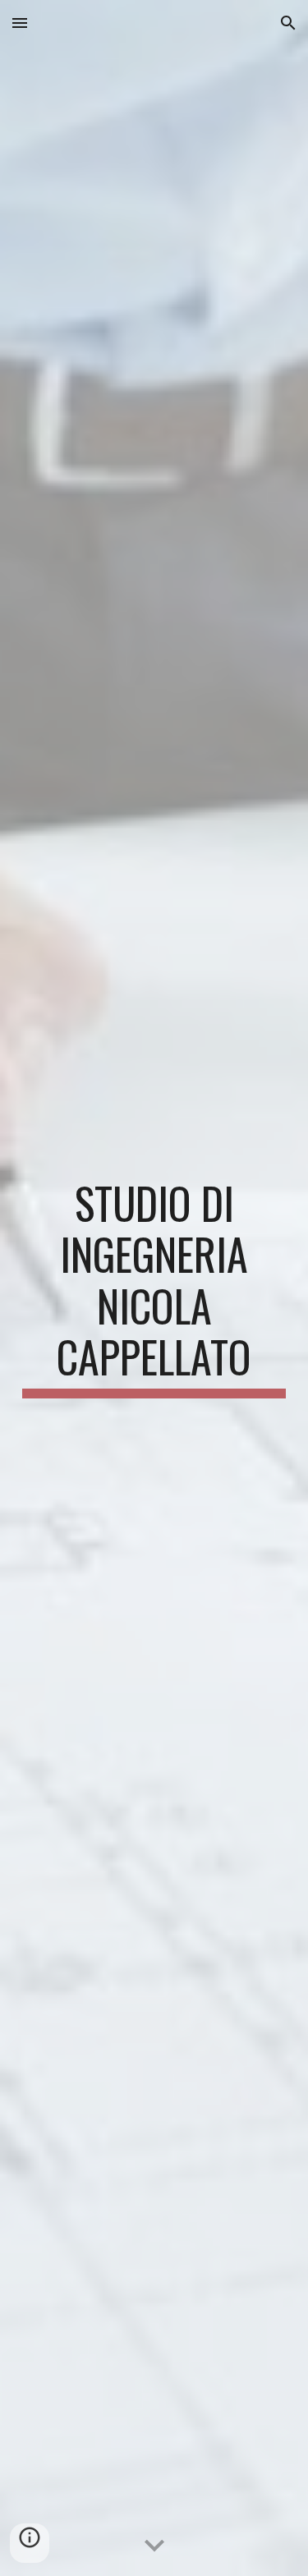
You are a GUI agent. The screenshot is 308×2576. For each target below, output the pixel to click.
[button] (20, 23)
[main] (154, 1288)
